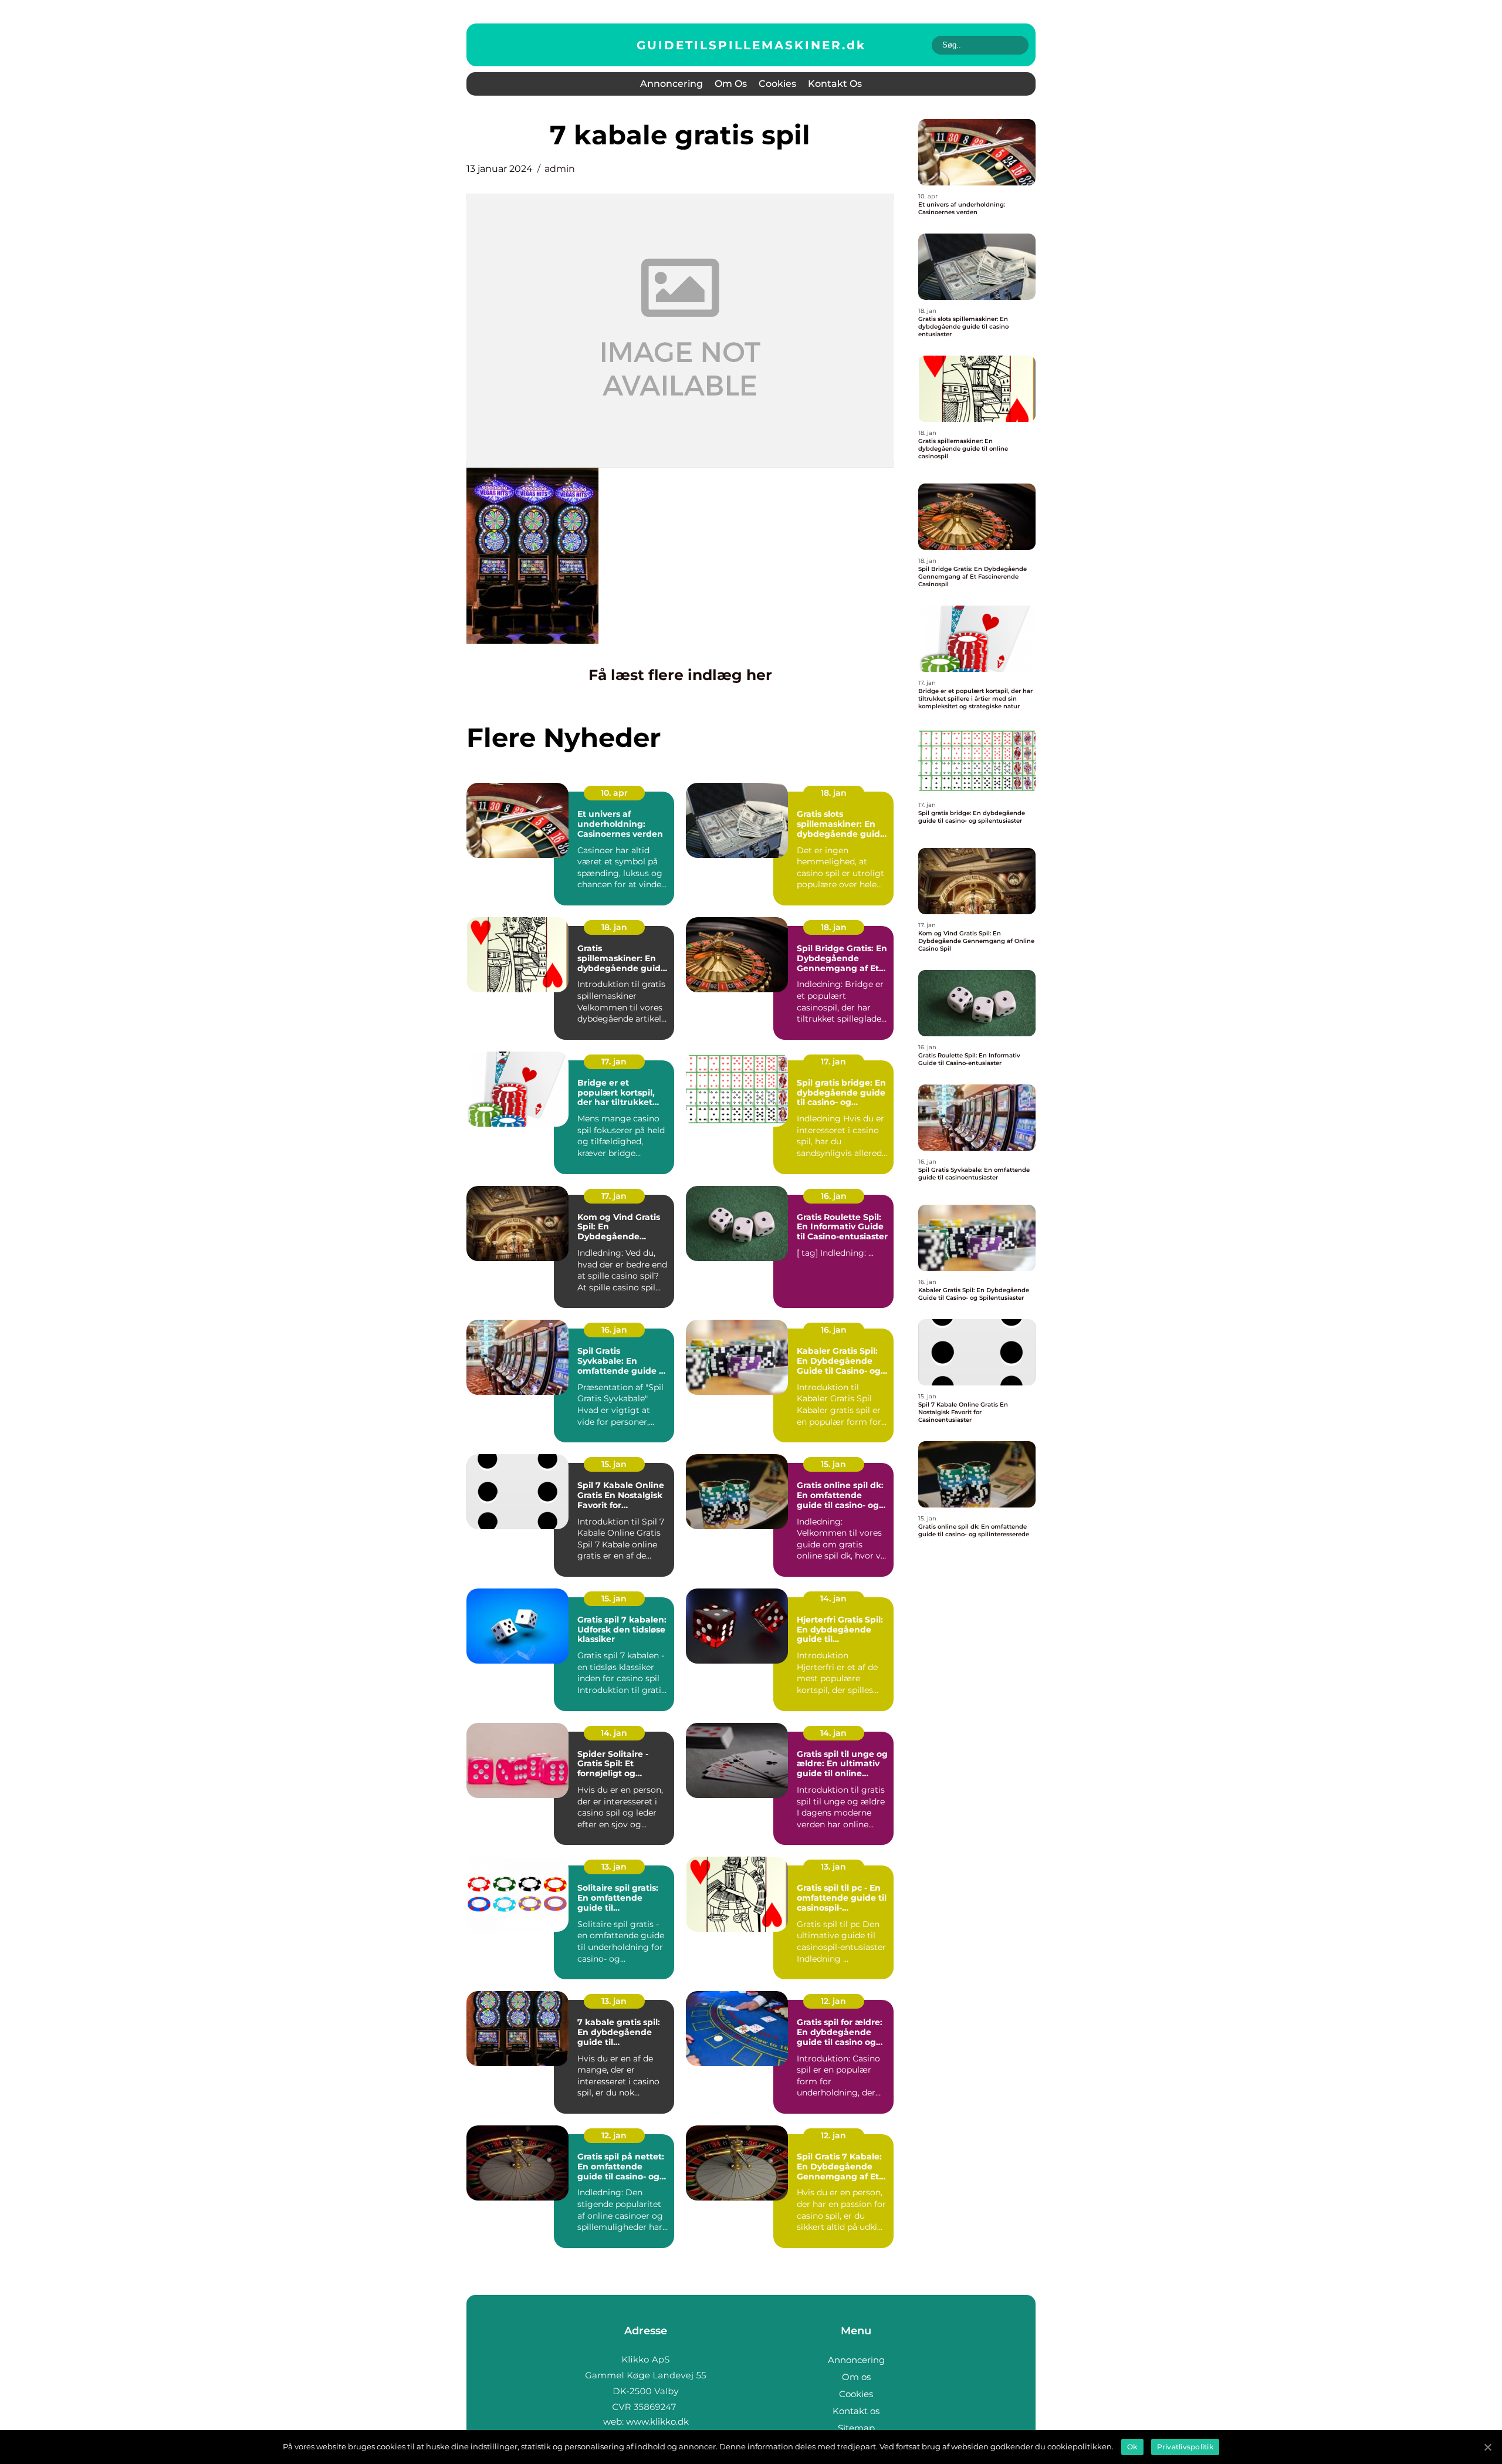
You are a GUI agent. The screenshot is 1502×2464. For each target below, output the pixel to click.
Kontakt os (835, 84)
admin (560, 169)
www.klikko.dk (657, 2421)
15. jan (614, 1464)
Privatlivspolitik (1185, 2447)
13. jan (614, 1867)
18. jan (834, 793)
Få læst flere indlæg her (680, 675)
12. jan (833, 2001)
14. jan (833, 1598)
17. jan (614, 1062)
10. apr (614, 793)
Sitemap (856, 2428)
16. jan (834, 1196)
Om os (731, 84)
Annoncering (671, 84)
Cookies (777, 84)
